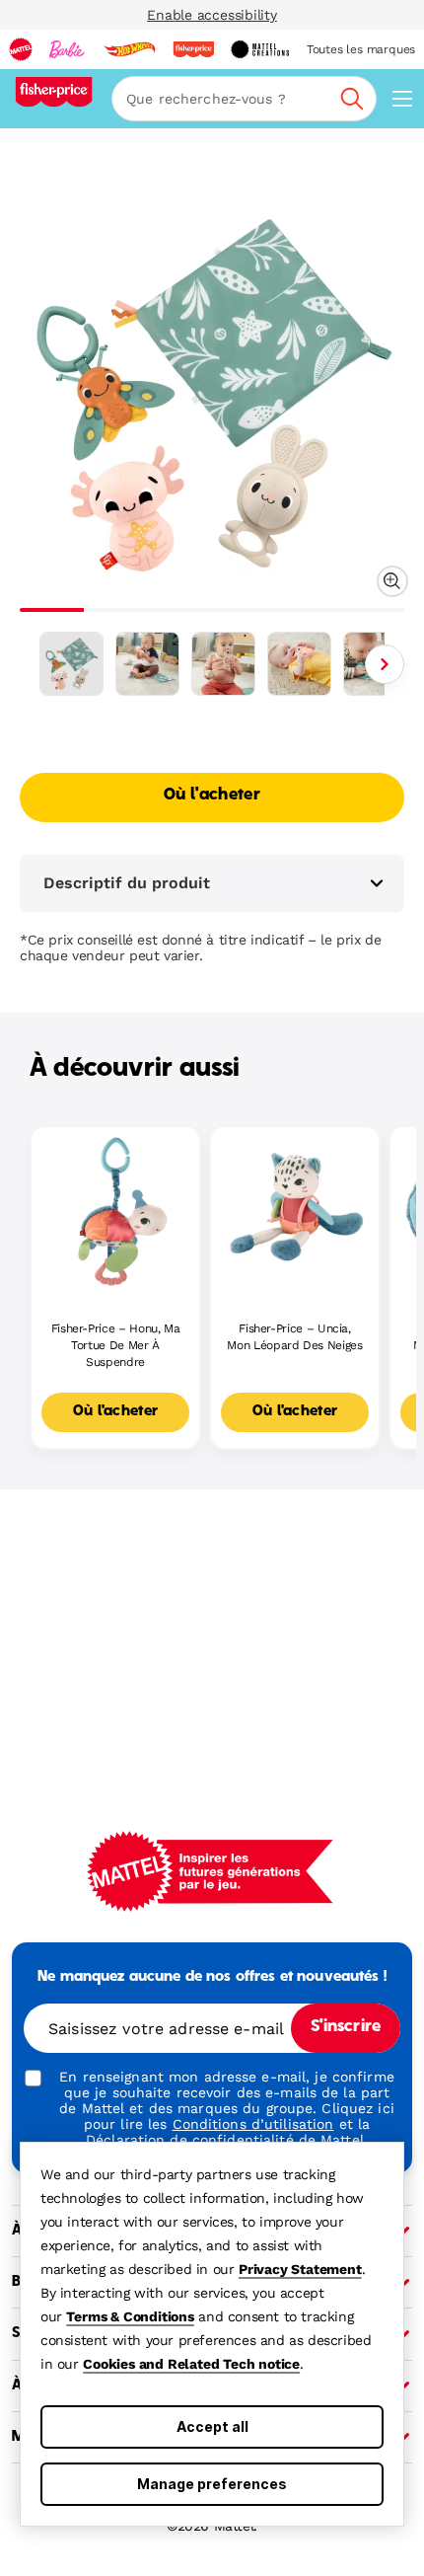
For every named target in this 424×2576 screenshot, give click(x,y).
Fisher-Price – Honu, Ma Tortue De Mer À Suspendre (116, 1345)
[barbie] (67, 49)
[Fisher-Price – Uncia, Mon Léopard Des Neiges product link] (295, 1211)
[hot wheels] (129, 49)
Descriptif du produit (127, 883)
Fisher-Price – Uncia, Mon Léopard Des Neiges (294, 1337)
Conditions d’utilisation (253, 2124)
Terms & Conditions (130, 2316)
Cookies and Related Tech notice (191, 2364)
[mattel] (21, 49)
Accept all (212, 2426)
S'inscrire (346, 2027)
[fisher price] (193, 49)
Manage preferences (212, 2484)
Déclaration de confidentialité (190, 2140)
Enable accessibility (212, 15)
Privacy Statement (300, 2269)
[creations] (260, 49)
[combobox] (244, 99)
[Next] (385, 664)
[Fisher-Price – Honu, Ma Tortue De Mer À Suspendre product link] (115, 1211)
